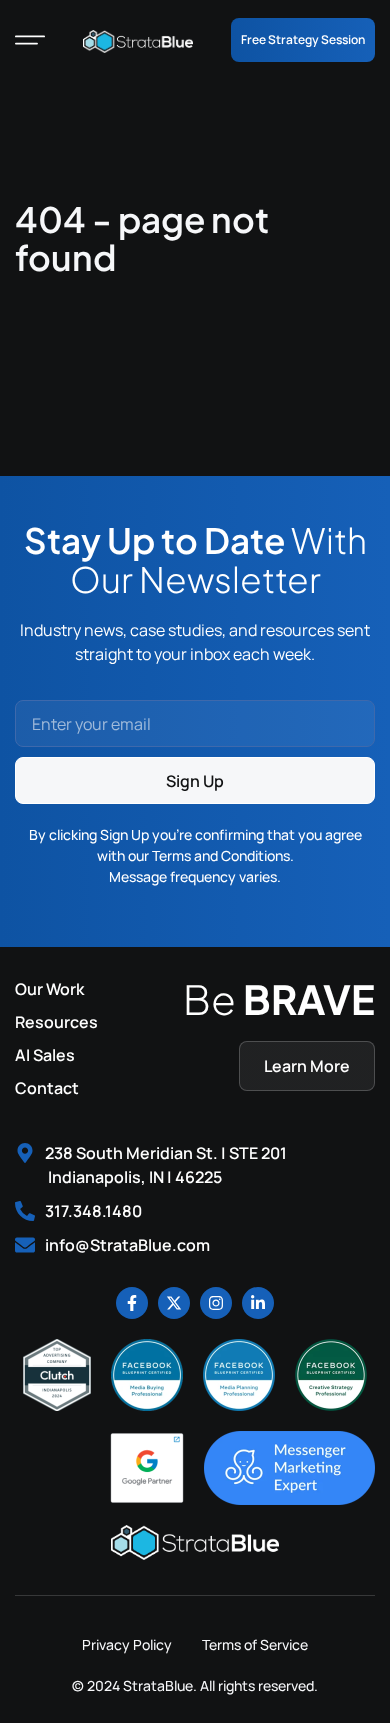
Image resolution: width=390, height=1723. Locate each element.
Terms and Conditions (221, 855)
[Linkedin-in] (258, 1303)
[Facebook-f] (132, 1303)
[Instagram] (216, 1303)
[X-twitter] (174, 1303)
